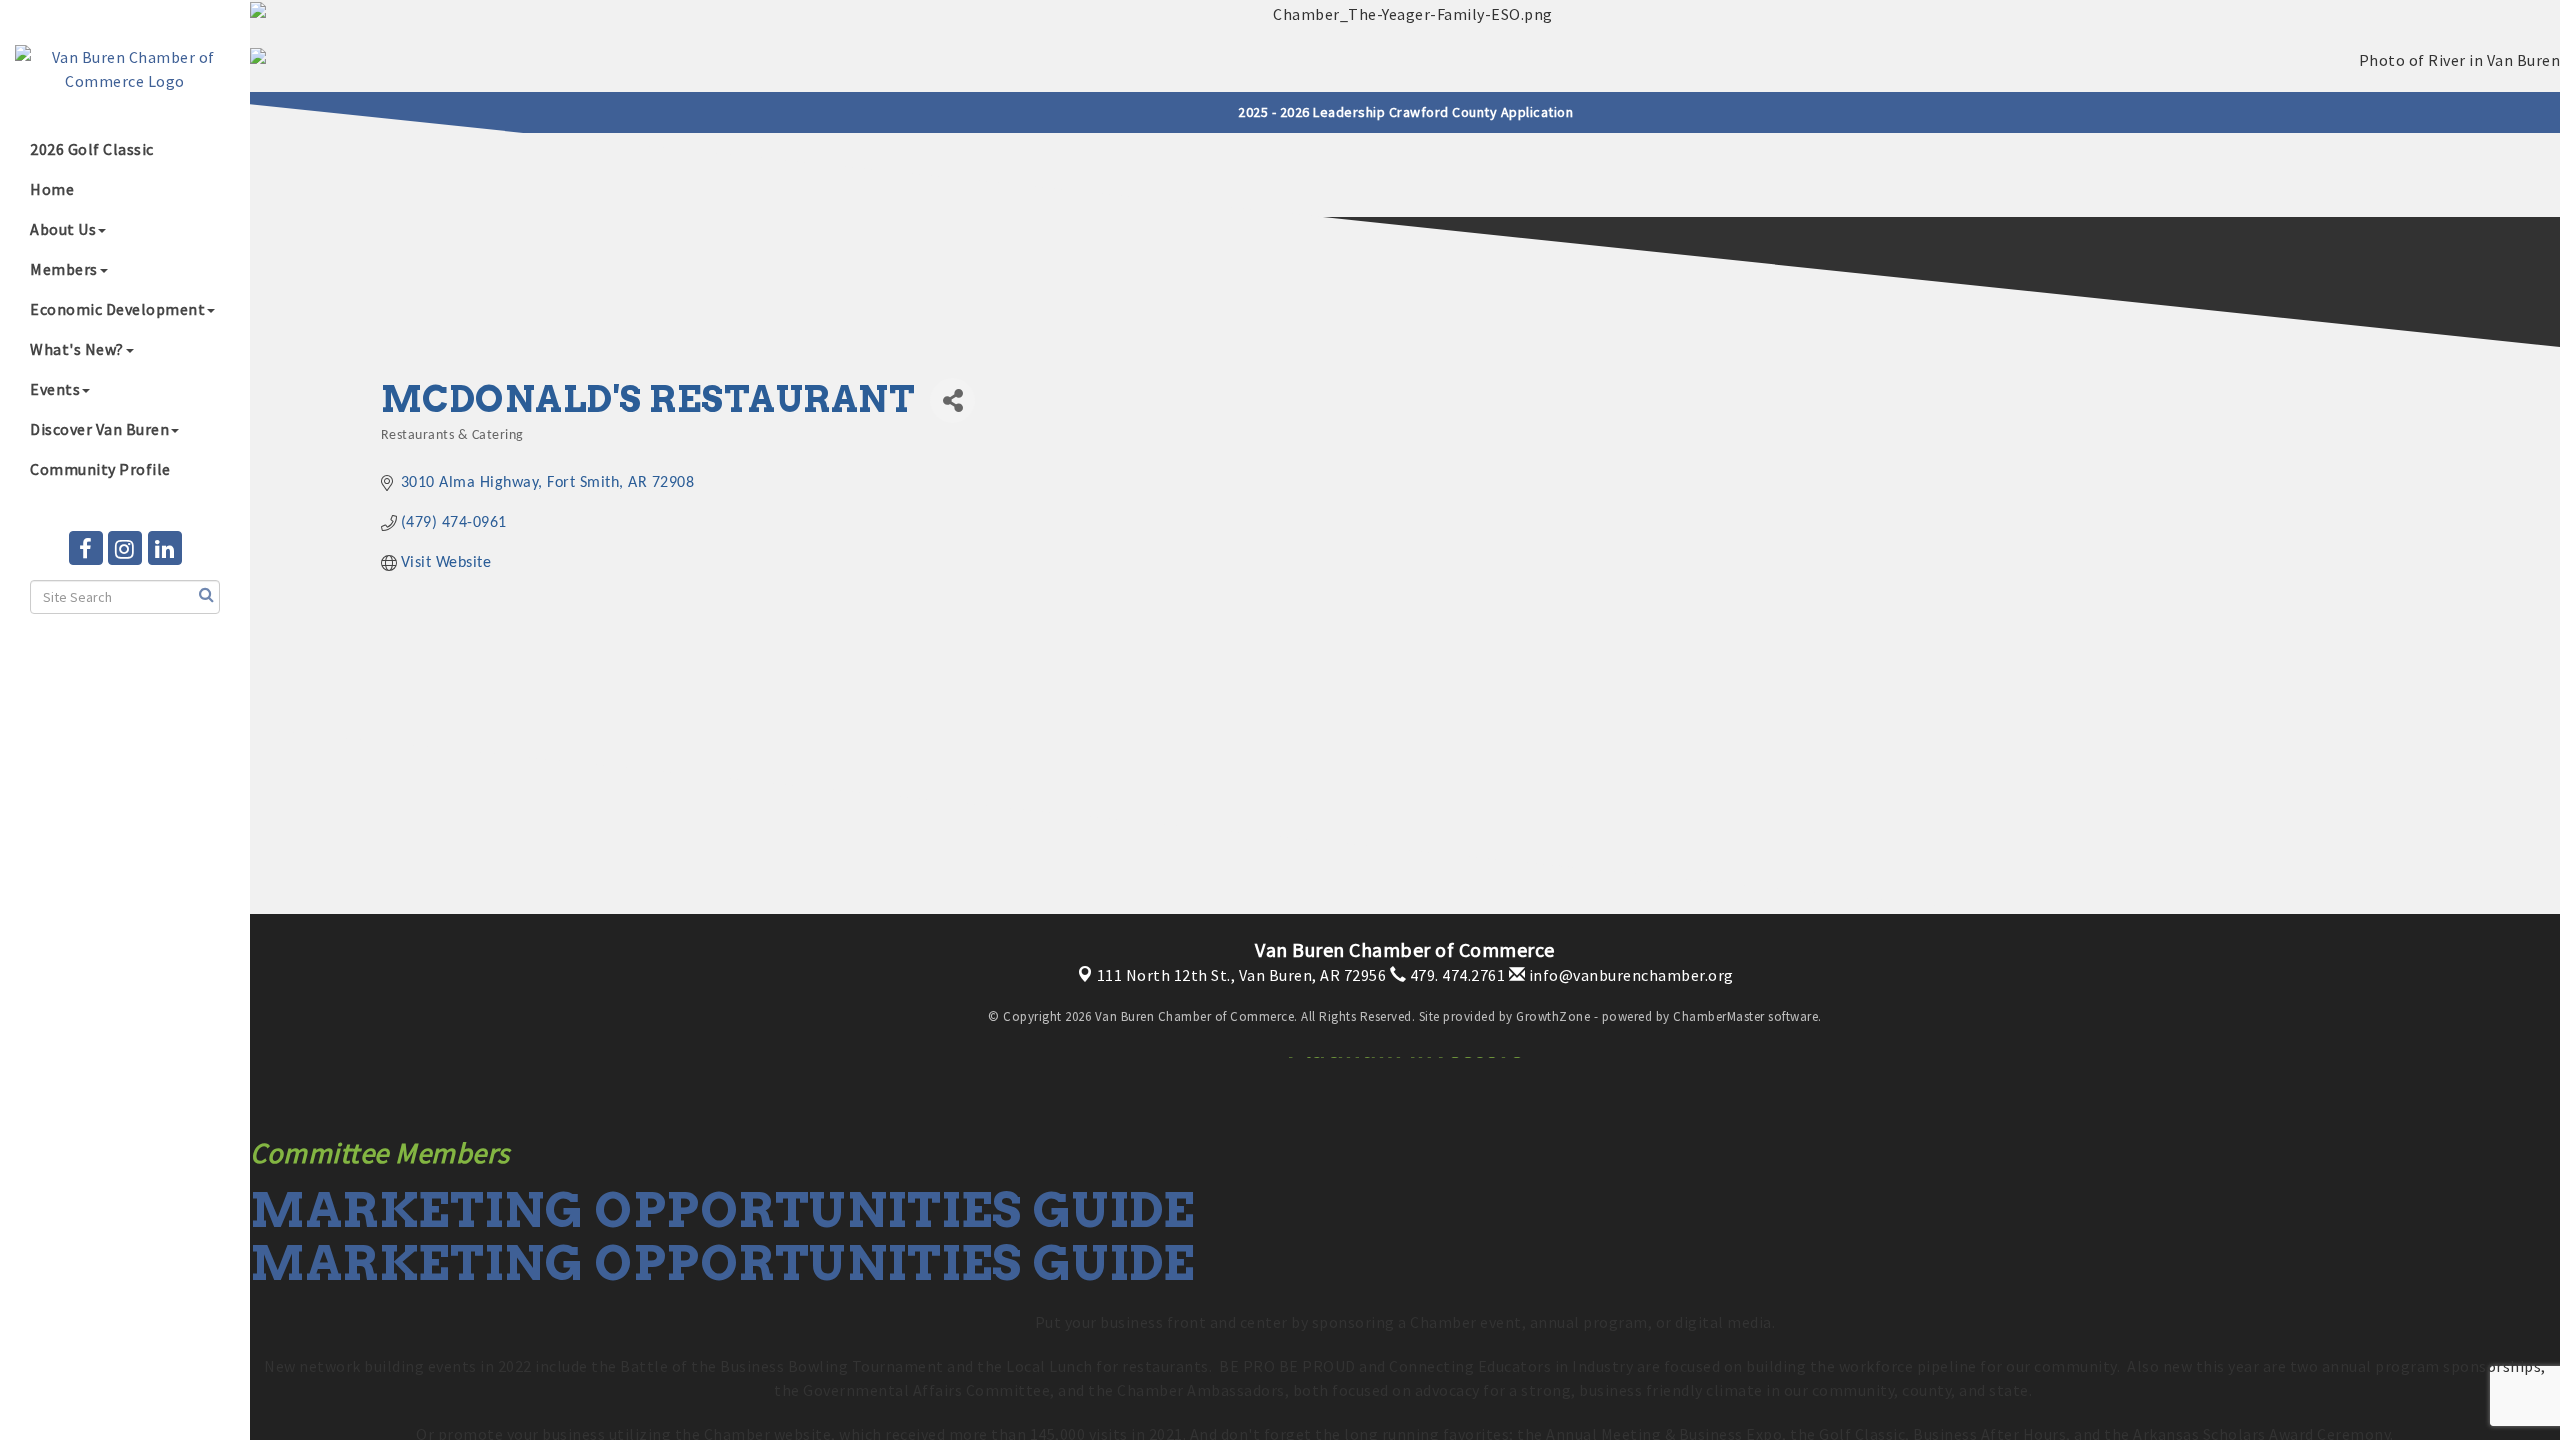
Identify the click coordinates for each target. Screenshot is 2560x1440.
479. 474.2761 (1455, 975)
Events (55, 389)
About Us (63, 229)
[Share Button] (952, 400)
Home (52, 189)
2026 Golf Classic (92, 149)
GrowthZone (1553, 1016)
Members (64, 269)
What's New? (77, 349)
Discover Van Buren (99, 429)
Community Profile (100, 469)
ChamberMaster (1719, 1016)
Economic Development (117, 309)
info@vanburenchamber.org (1629, 975)
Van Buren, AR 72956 (1242, 975)
